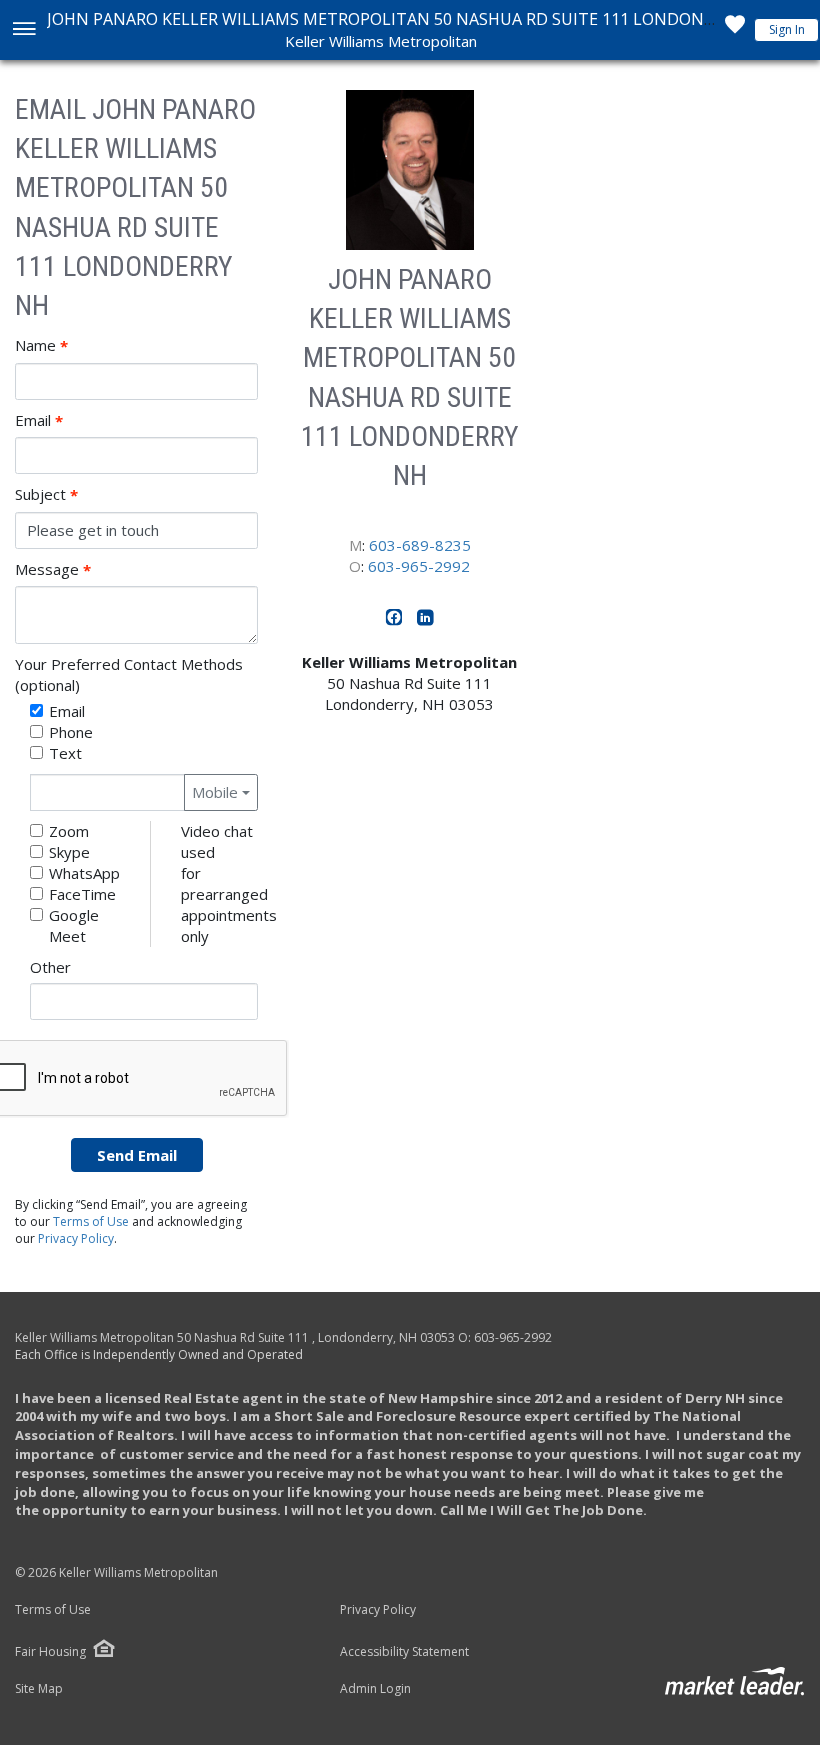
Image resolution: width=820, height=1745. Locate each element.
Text (65, 753)
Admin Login (375, 1689)
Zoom (69, 831)
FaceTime (82, 894)
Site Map (39, 1689)
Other (50, 967)
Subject (46, 494)
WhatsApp (84, 873)
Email (39, 420)
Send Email (137, 1155)
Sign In (787, 29)
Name (41, 345)
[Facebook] (396, 621)
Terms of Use (91, 1221)
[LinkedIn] (425, 621)
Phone (71, 732)
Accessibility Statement (404, 1652)
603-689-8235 (420, 545)
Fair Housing (50, 1651)
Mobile (215, 792)
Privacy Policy (76, 1238)
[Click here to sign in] (735, 30)
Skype (69, 852)
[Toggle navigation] (23, 30)
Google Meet (74, 925)
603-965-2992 (419, 566)
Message (53, 569)
